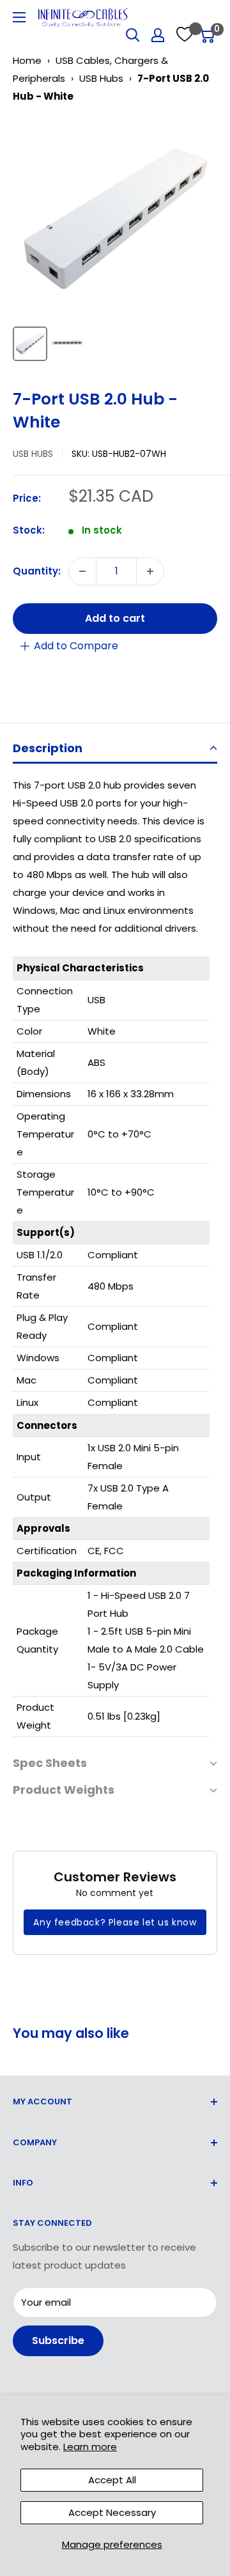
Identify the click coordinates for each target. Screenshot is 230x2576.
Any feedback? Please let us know (115, 1922)
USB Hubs (101, 78)
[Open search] (133, 35)
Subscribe (58, 2341)
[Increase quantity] (150, 571)
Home (27, 60)
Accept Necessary (112, 2512)
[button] (115, 749)
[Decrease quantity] (82, 571)
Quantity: (37, 571)
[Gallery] (115, 242)
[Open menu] (19, 17)
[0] (207, 35)
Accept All (112, 2480)
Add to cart (115, 618)
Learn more (90, 2447)
